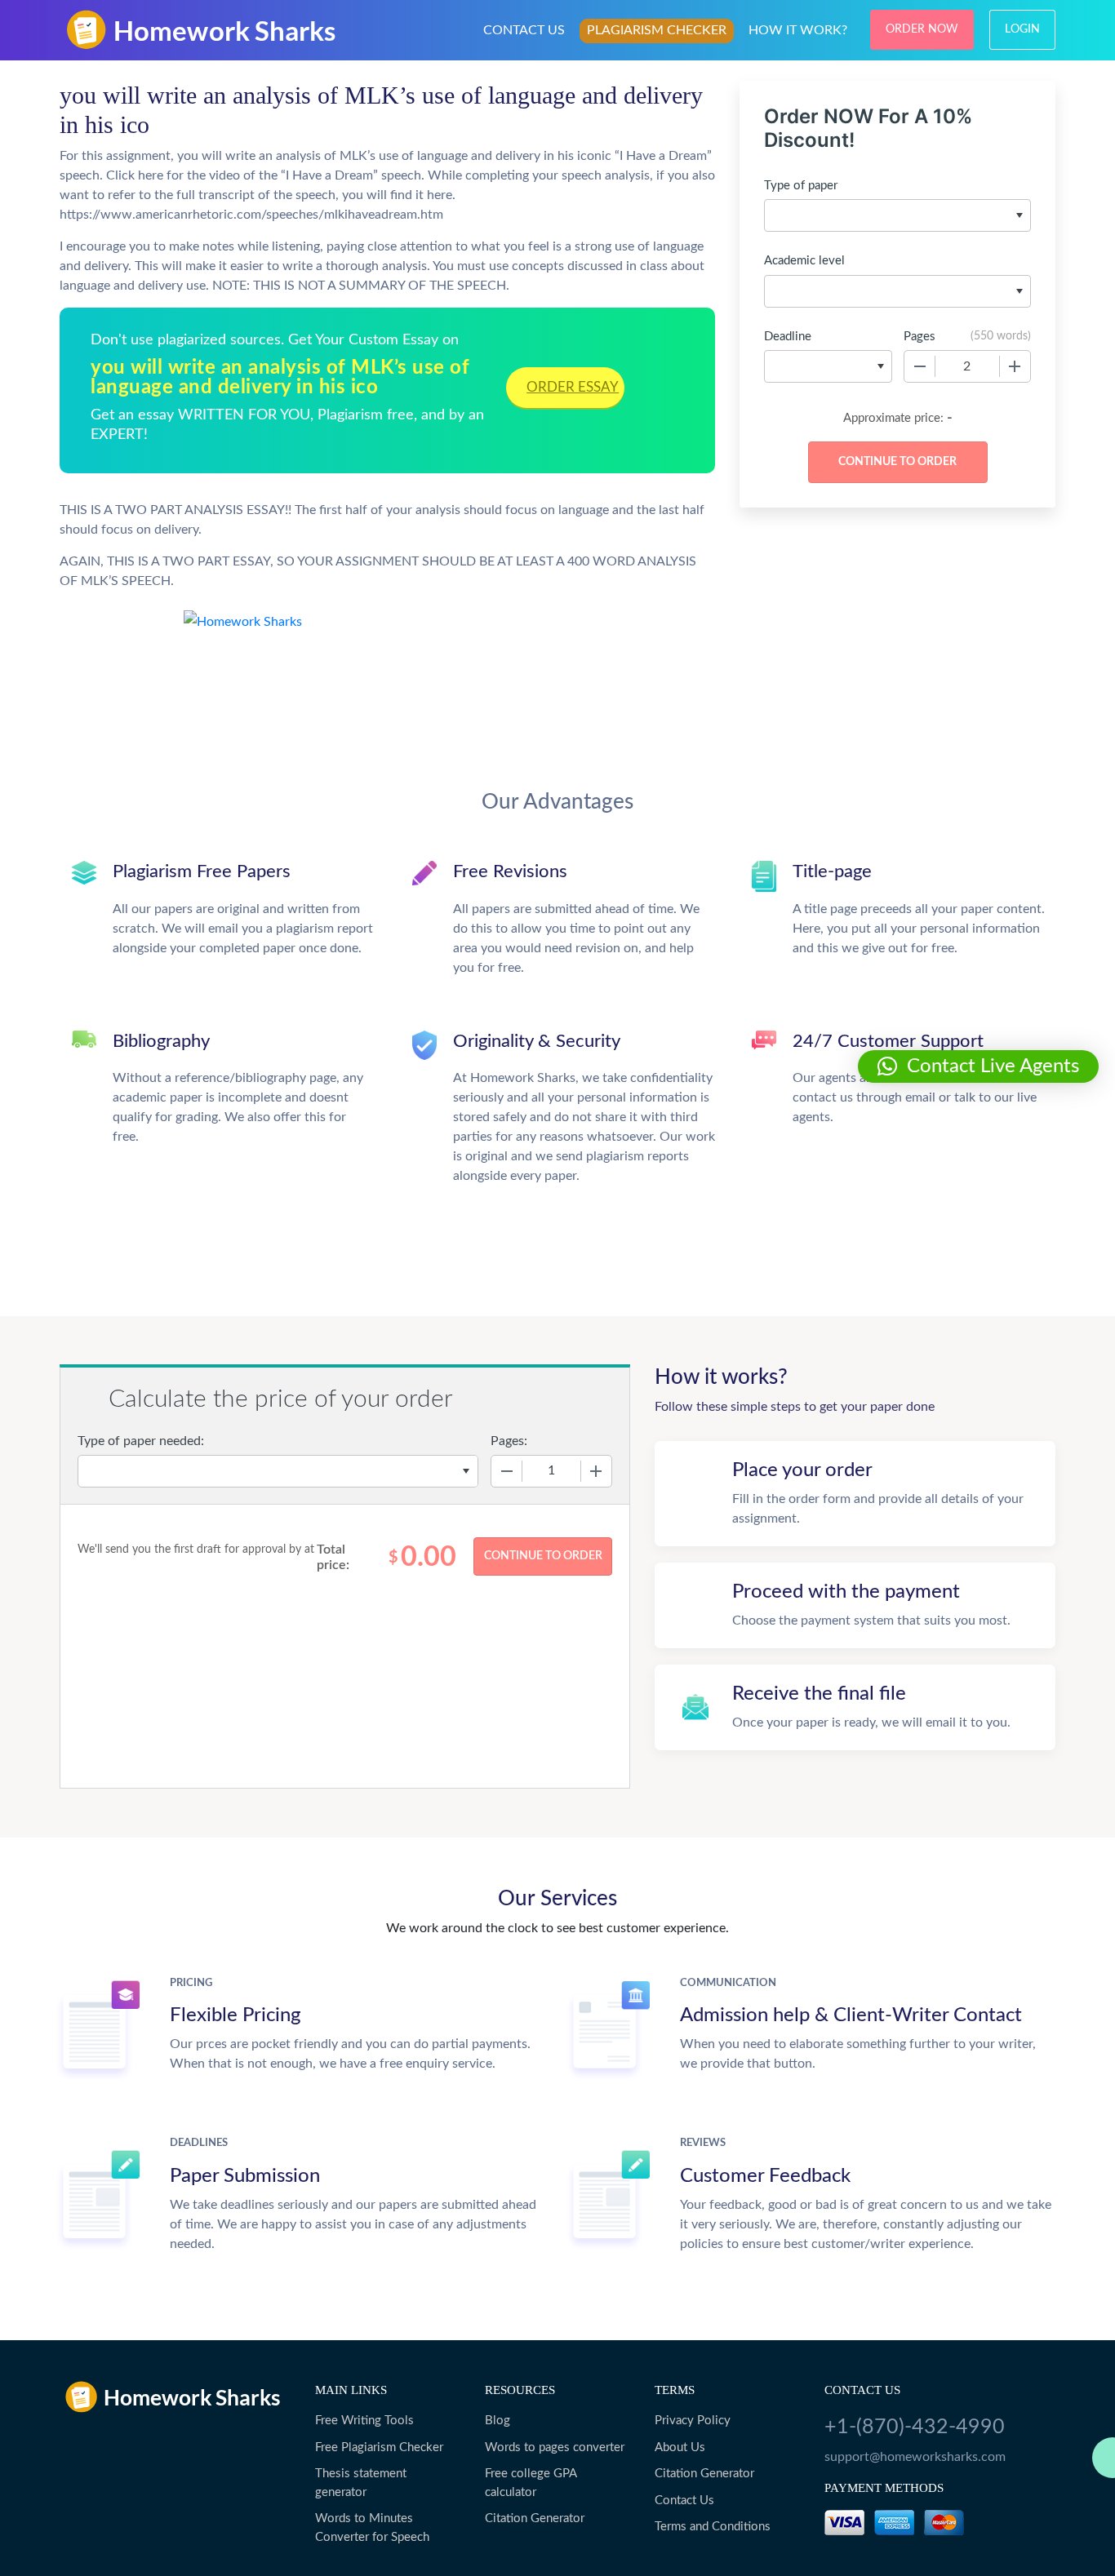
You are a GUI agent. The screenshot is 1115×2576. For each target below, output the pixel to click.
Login (1022, 29)
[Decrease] (920, 366)
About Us (680, 2447)
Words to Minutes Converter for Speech (372, 2528)
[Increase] (1015, 366)
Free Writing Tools (364, 2421)
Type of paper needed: (141, 1441)
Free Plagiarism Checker (379, 2447)
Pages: (509, 1441)
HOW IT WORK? (798, 30)
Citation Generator (535, 2518)
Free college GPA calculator (531, 2483)
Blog (498, 2421)
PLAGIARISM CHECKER (657, 30)
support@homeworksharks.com (915, 2457)
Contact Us (684, 2501)
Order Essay (573, 387)
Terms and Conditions (713, 2527)
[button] (978, 1066)
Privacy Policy (693, 2421)
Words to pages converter (555, 2447)
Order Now (922, 29)
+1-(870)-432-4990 (915, 2427)
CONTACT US (524, 30)
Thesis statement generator (361, 2483)
